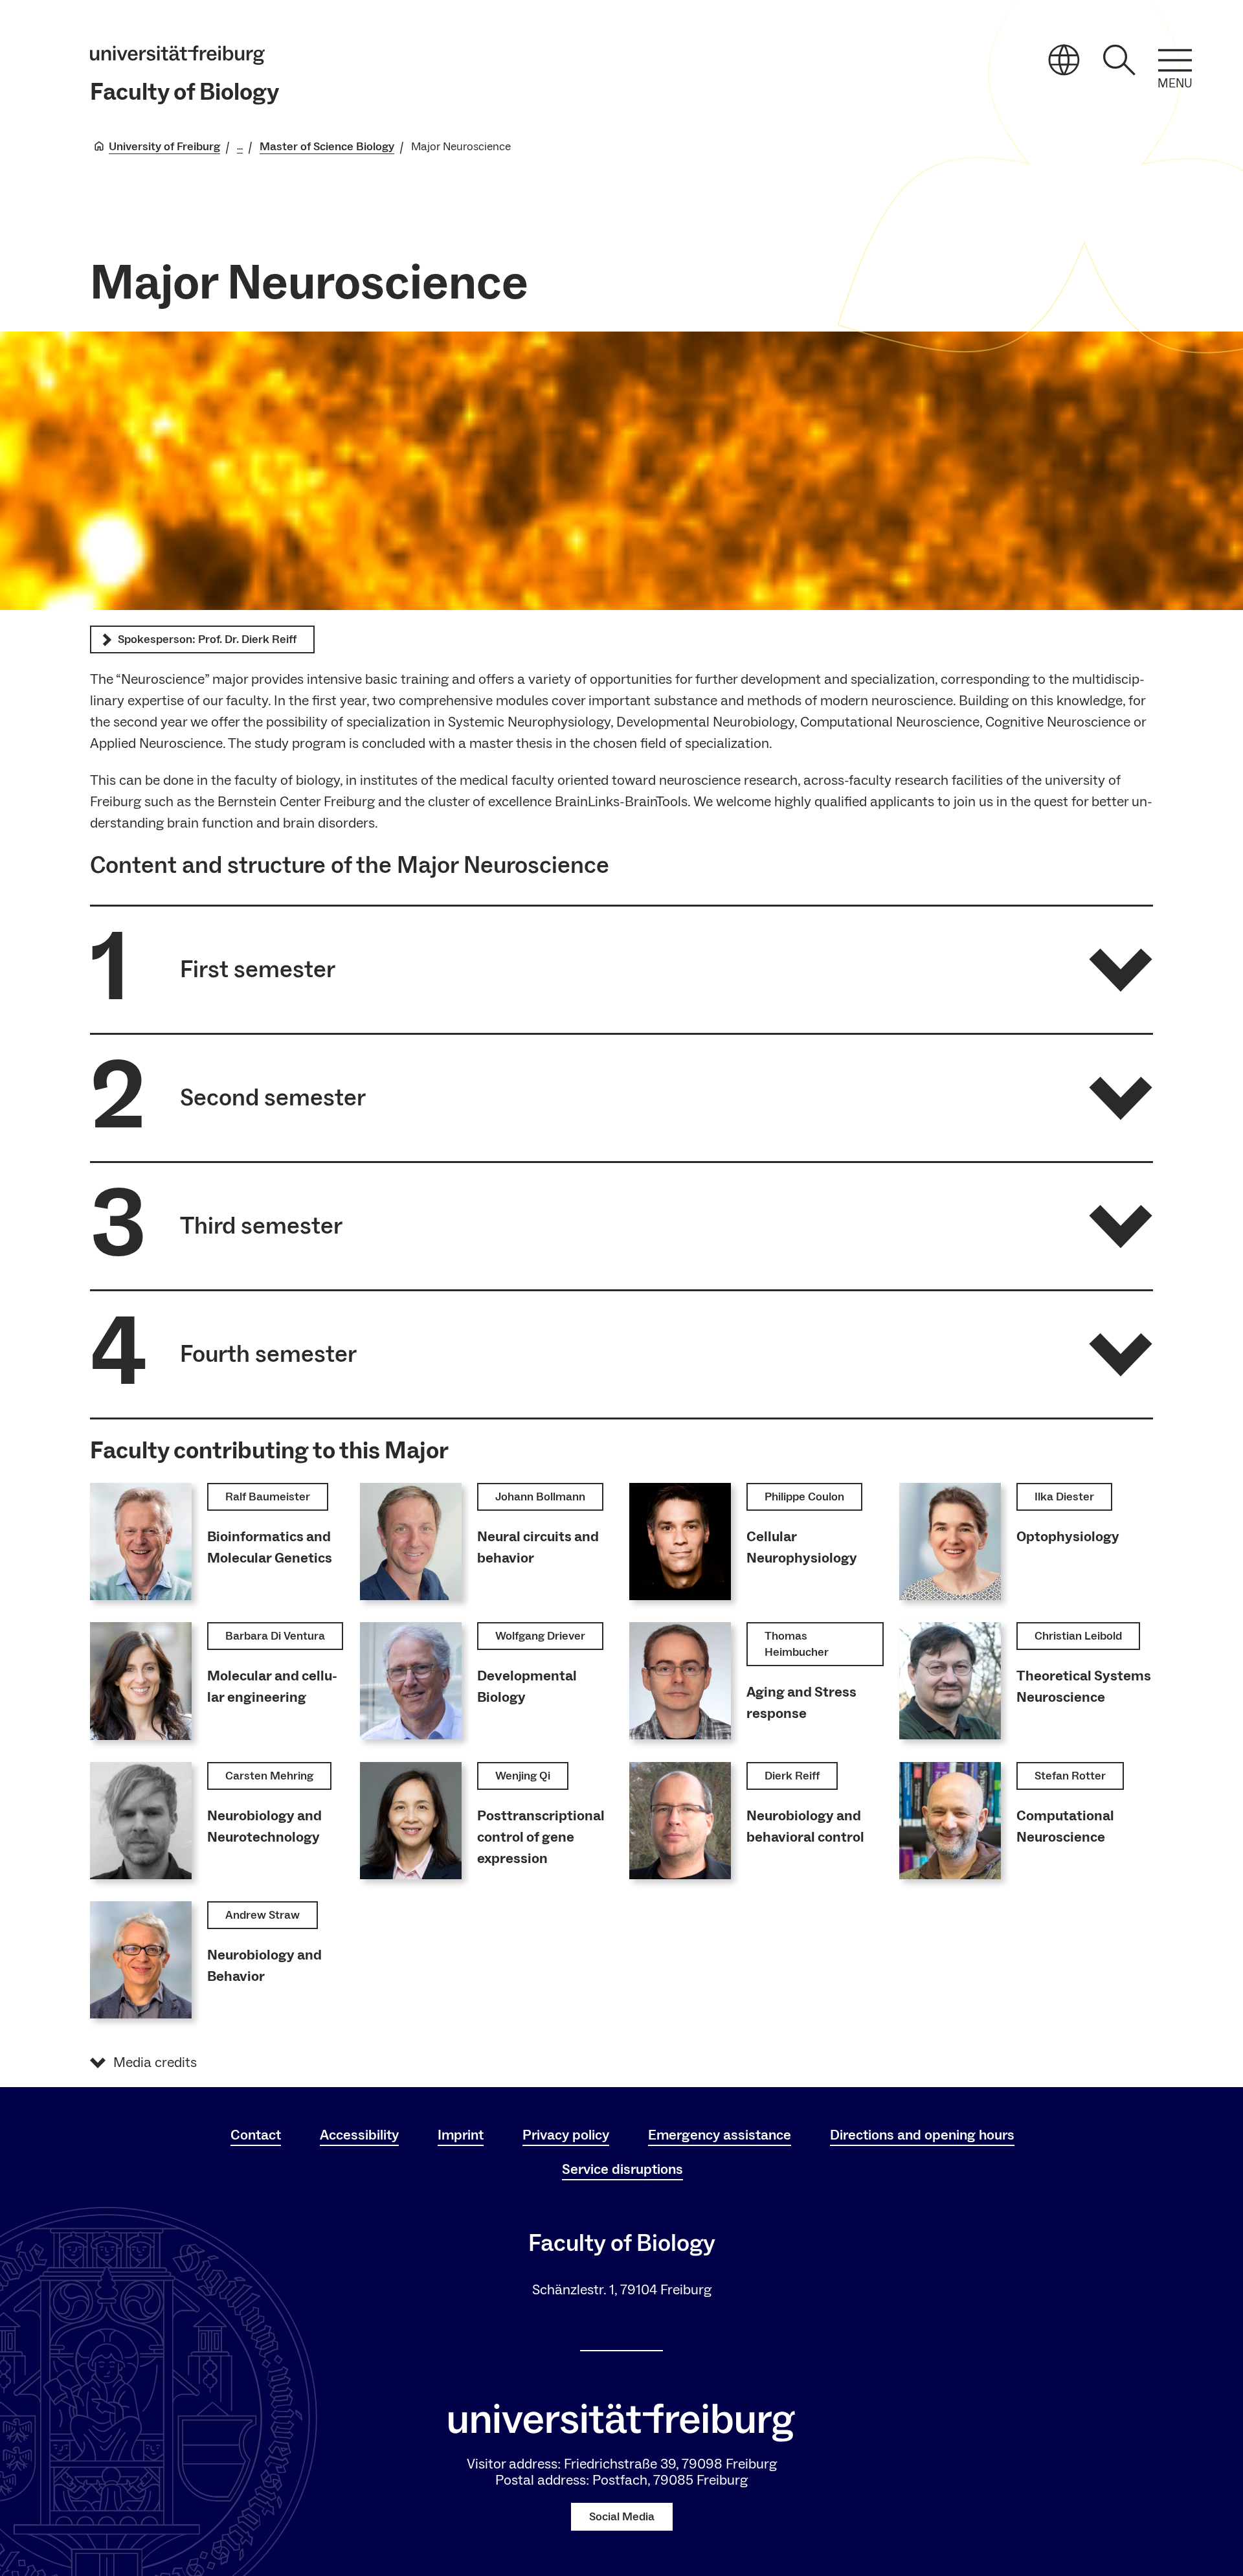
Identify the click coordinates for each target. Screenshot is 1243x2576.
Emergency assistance (720, 2135)
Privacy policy (566, 2135)
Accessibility (359, 2135)
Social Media (622, 2517)
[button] (621, 970)
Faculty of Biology (185, 92)
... (240, 147)
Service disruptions (622, 2169)
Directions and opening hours (922, 2135)
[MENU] (1175, 60)
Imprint (461, 2135)
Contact (256, 2135)
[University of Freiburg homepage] (177, 55)
